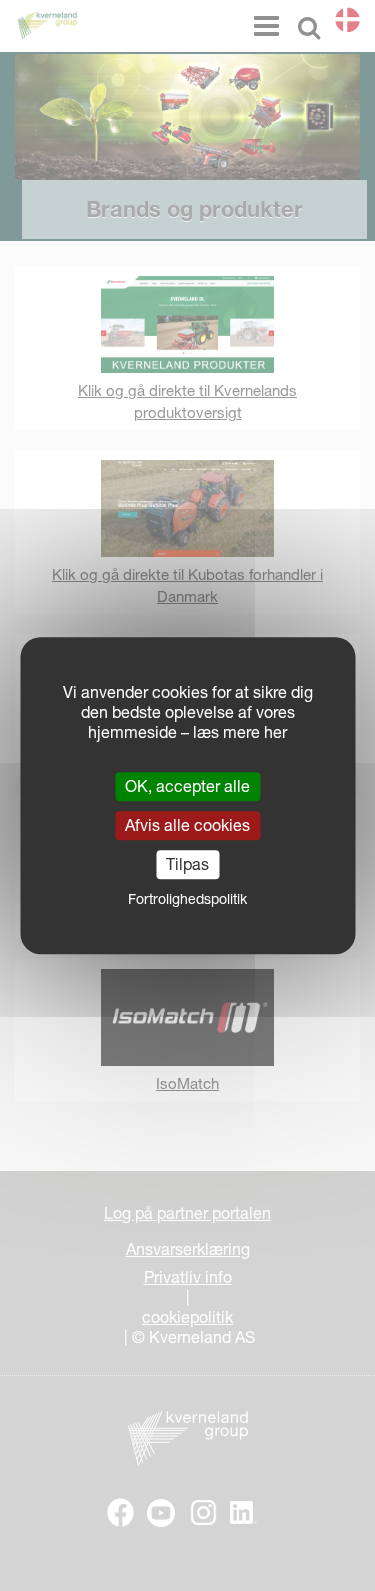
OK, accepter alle (187, 786)
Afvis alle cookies (187, 825)
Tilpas (187, 864)
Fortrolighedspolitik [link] (187, 899)
